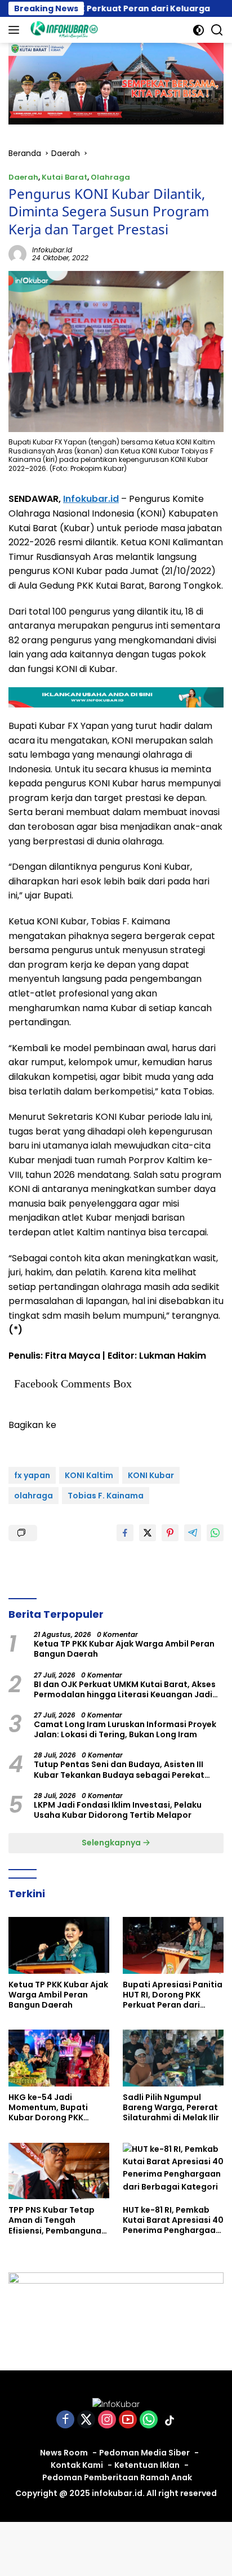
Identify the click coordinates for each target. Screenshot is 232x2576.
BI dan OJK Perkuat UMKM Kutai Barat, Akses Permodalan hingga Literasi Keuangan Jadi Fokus (125, 1689)
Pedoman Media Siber (144, 2453)
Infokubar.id (91, 499)
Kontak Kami (77, 2465)
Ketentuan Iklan (147, 2465)
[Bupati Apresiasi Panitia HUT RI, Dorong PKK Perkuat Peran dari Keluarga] (173, 1945)
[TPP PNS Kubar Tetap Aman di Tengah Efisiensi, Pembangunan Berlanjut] (59, 2171)
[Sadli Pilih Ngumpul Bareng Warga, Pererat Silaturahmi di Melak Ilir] (173, 2058)
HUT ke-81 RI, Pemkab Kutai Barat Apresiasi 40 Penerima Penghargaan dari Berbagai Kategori (173, 2220)
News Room (64, 2453)
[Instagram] (107, 2420)
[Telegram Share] (193, 1533)
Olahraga (110, 177)
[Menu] (16, 30)
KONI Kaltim (89, 1475)
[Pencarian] (217, 30)
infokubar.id (52, 250)
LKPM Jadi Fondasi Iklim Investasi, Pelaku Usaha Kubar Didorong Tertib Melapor (118, 1810)
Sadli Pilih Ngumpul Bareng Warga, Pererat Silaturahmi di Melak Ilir (171, 2108)
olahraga (34, 1496)
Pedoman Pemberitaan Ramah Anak (117, 2477)
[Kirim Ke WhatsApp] (215, 1533)
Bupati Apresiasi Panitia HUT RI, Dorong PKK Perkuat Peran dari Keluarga (173, 1995)
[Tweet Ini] (148, 1533)
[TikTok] (169, 2421)
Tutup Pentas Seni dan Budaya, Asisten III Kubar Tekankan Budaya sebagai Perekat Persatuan (119, 1769)
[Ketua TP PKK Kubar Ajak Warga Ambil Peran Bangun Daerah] (59, 1945)
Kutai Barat (64, 177)
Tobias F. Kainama (106, 1496)
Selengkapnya (112, 1843)
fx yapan (32, 1475)
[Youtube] (128, 2420)
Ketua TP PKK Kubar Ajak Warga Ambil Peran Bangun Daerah (124, 1649)
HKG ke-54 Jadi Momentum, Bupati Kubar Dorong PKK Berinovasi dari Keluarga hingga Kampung (48, 2108)
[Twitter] (86, 2420)
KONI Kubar (151, 1475)
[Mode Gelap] (198, 30)
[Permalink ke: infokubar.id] (17, 253)
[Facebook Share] (125, 1533)
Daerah (23, 177)
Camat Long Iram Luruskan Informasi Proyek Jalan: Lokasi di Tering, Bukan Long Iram (125, 1729)
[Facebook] (65, 2420)
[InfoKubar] (63, 30)
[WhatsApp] (149, 2420)
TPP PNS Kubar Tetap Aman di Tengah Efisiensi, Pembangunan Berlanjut (57, 2220)
